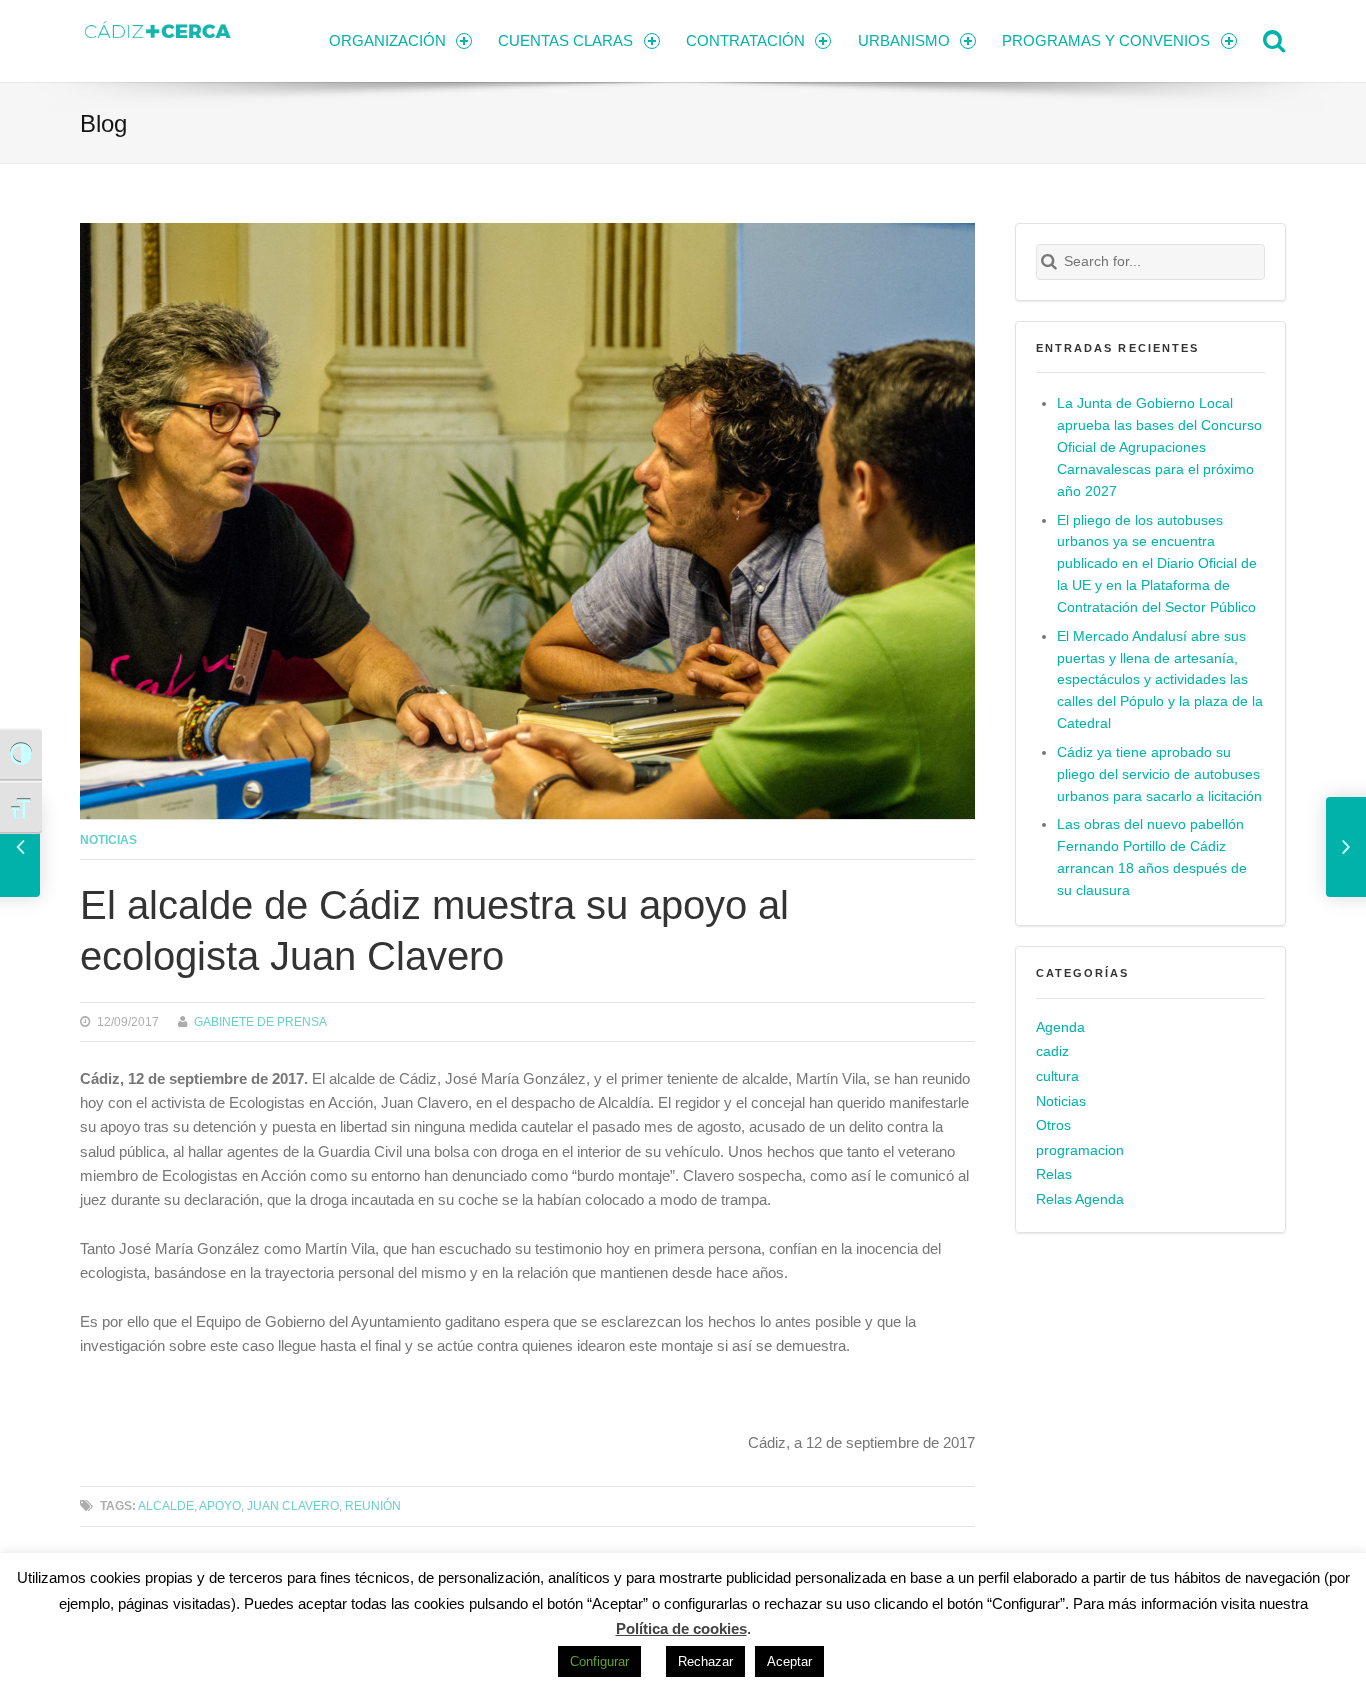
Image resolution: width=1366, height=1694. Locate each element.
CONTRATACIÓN (745, 40)
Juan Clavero (293, 1505)
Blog (103, 123)
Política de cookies (681, 1628)
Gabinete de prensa (260, 1021)
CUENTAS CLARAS (565, 40)
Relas (1054, 1174)
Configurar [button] (599, 1661)
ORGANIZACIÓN (387, 40)
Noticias (108, 839)
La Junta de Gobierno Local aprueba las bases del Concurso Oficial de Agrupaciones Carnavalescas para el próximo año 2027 (1159, 447)
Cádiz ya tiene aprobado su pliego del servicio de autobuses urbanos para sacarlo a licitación (1159, 774)
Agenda (1060, 1027)
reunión (373, 1505)
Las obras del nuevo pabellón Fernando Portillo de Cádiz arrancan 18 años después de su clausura (1152, 857)
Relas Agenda (1080, 1199)
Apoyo (220, 1505)
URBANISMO (904, 40)
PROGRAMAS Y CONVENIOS (1106, 40)
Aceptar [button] (789, 1661)
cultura (1057, 1076)
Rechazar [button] (705, 1661)
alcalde (166, 1505)
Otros (1053, 1125)
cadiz (1052, 1051)
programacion (1080, 1150)
